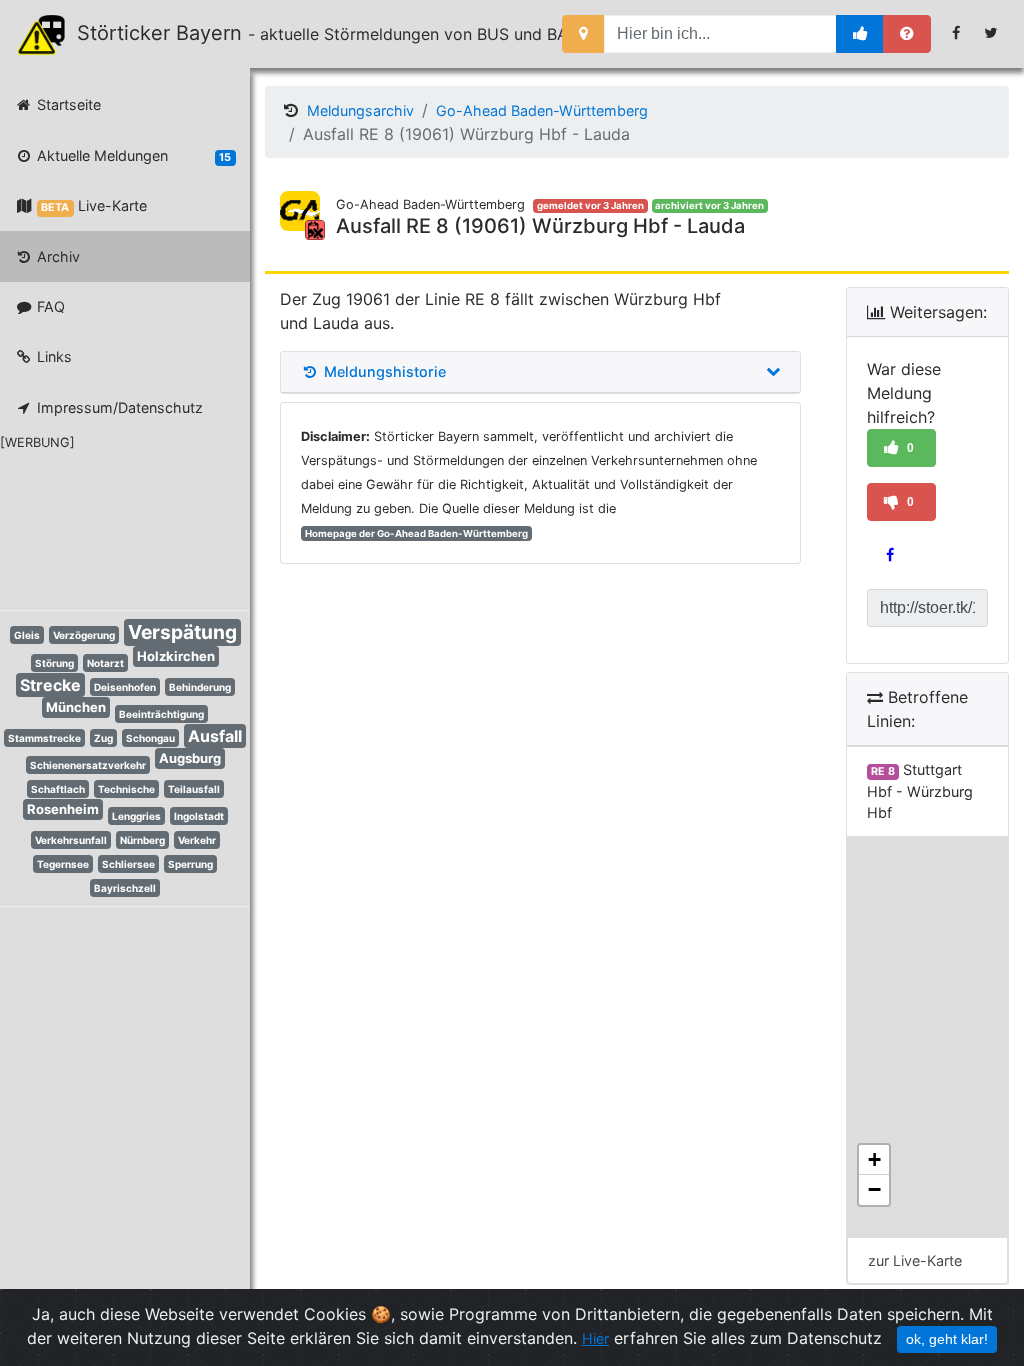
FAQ (49, 306)
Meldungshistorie (383, 372)
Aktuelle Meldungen (132, 155)
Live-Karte (93, 205)
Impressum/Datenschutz (118, 407)
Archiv (56, 256)
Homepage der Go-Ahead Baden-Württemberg (416, 533)
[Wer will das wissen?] (907, 34)
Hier (595, 1338)
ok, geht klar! (947, 1339)
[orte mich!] (583, 34)
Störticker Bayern (168, 33)
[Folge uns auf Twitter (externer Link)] (991, 33)
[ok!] (860, 34)
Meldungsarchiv (360, 110)
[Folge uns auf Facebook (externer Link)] (956, 33)
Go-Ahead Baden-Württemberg (542, 110)
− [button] (874, 1189)
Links (52, 356)
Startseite (67, 104)
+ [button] (874, 1159)
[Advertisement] (110, 527)
